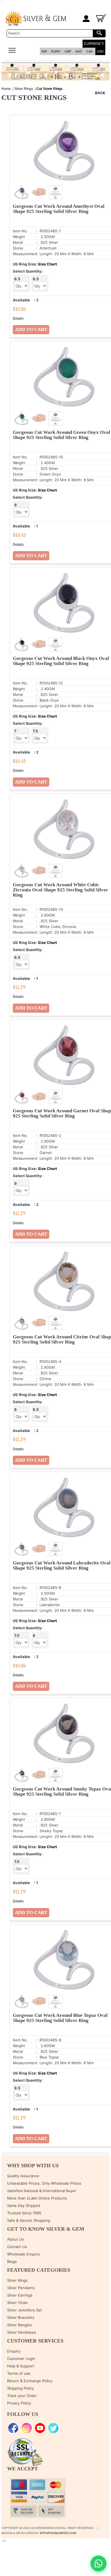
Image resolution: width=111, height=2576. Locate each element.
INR (44, 51)
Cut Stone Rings (50, 89)
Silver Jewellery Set (25, 2310)
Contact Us (17, 2247)
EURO (56, 51)
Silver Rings (24, 89)
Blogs (12, 2261)
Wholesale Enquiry (23, 2254)
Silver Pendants (21, 2288)
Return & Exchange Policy (30, 2381)
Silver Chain (18, 2303)
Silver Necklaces (22, 2332)
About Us (16, 2239)
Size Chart (47, 264)
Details (18, 319)
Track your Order (22, 2396)
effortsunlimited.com (58, 2533)
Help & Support (21, 2366)
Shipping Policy (20, 2388)
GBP (68, 51)
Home (6, 89)
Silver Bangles (19, 2325)
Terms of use (19, 2373)
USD (100, 51)
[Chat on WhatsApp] (98, 2563)
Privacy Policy (19, 2403)
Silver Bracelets (21, 2317)
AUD (79, 51)
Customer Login (21, 2359)
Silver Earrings (20, 2295)
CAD (90, 51)
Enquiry (14, 2351)
